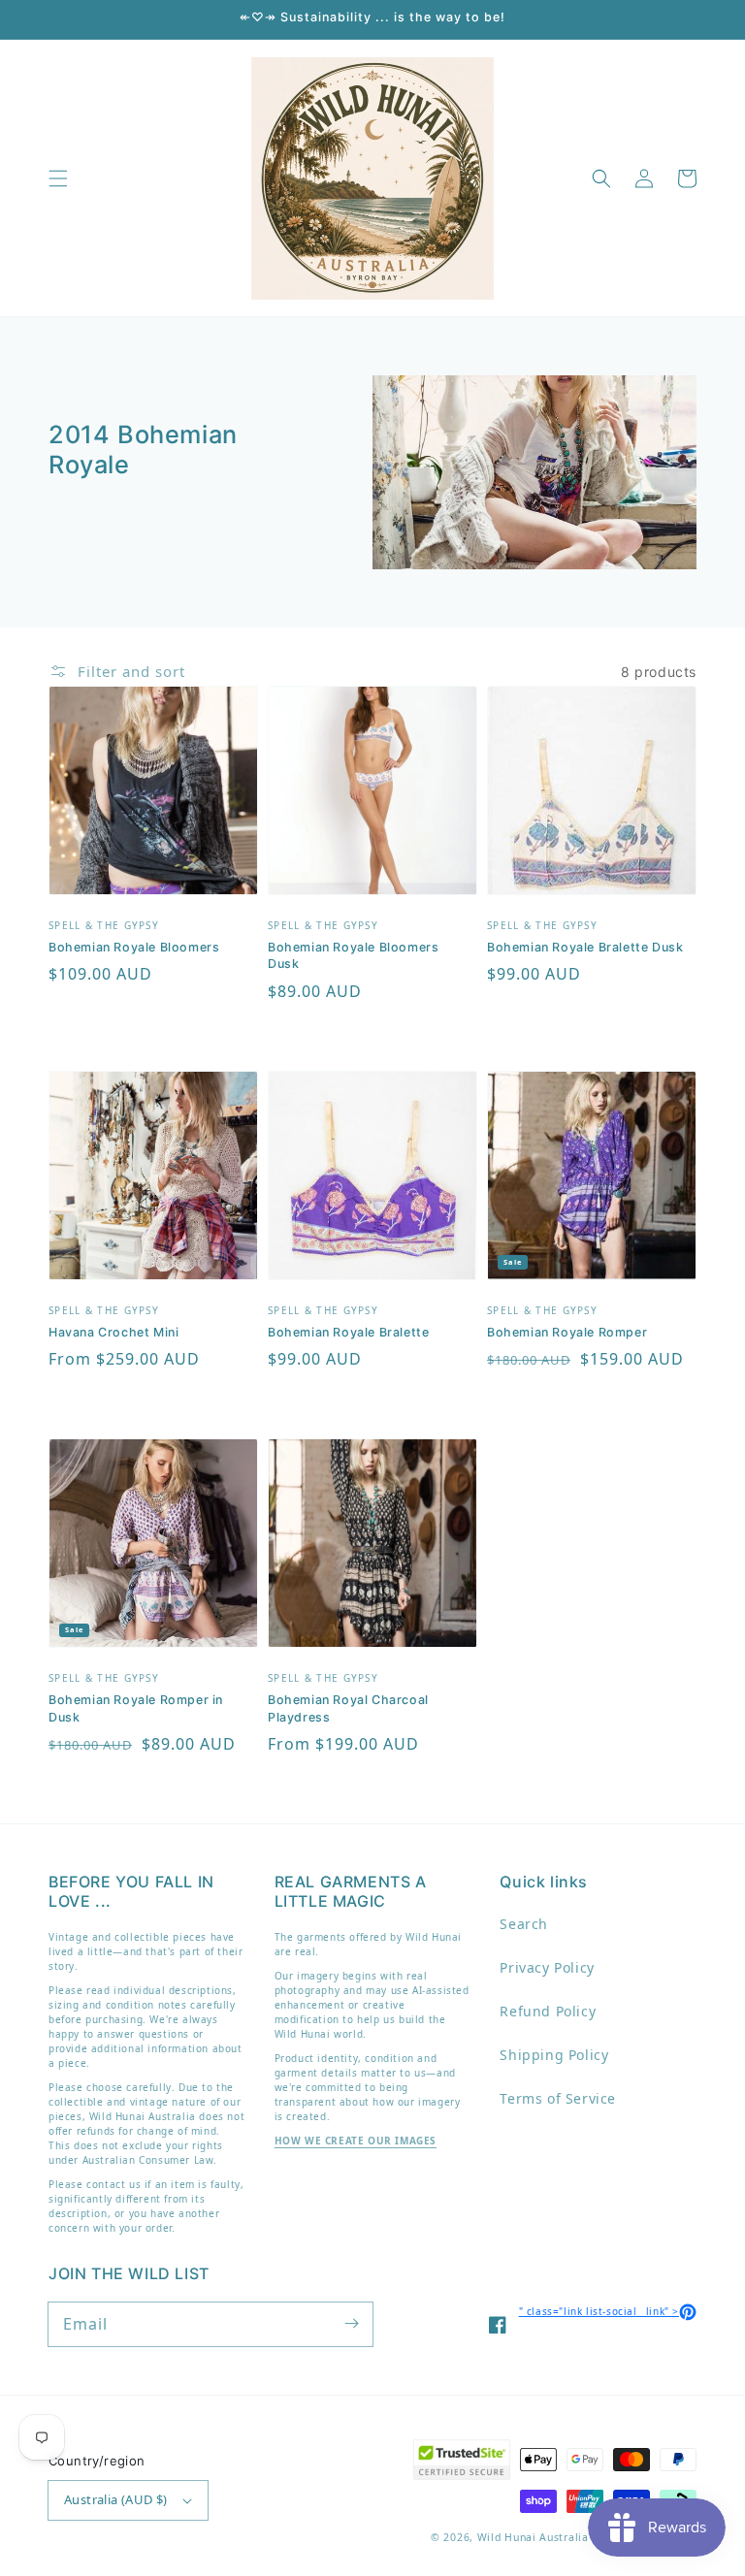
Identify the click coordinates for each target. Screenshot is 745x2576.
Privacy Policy (547, 1967)
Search (524, 1924)
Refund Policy (548, 2011)
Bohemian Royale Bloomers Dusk (353, 956)
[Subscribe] (351, 2324)
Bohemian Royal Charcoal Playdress (348, 1708)
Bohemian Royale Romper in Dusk (136, 1708)
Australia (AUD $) (116, 2499)
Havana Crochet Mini (113, 1332)
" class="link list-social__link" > (608, 2311)
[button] (58, 178)
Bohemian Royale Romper (567, 1332)
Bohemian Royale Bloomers (134, 947)
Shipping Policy (554, 2055)
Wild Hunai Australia (533, 2537)
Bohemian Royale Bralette (348, 1332)
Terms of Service (558, 2098)
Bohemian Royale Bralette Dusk (585, 947)
